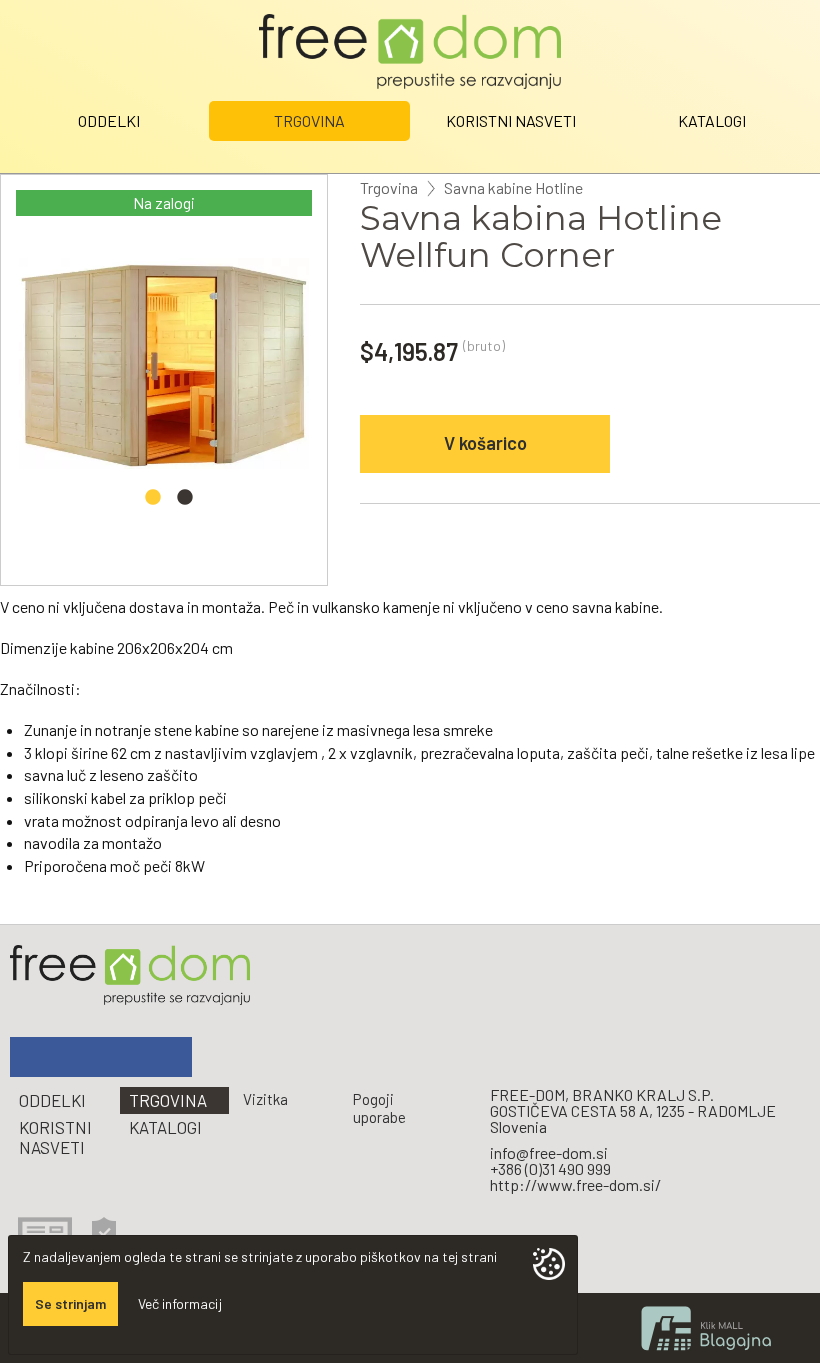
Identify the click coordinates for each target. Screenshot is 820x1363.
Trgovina (389, 188)
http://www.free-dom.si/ (575, 1184)
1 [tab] (153, 503)
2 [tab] (185, 503)
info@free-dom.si (549, 1152)
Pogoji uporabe (379, 1107)
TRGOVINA (309, 120)
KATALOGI (712, 120)
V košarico (485, 443)
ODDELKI (109, 120)
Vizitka (265, 1099)
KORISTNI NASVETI (511, 120)
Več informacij (180, 1303)
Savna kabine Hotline (513, 188)
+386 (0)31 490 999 (550, 1168)
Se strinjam (70, 1303)
